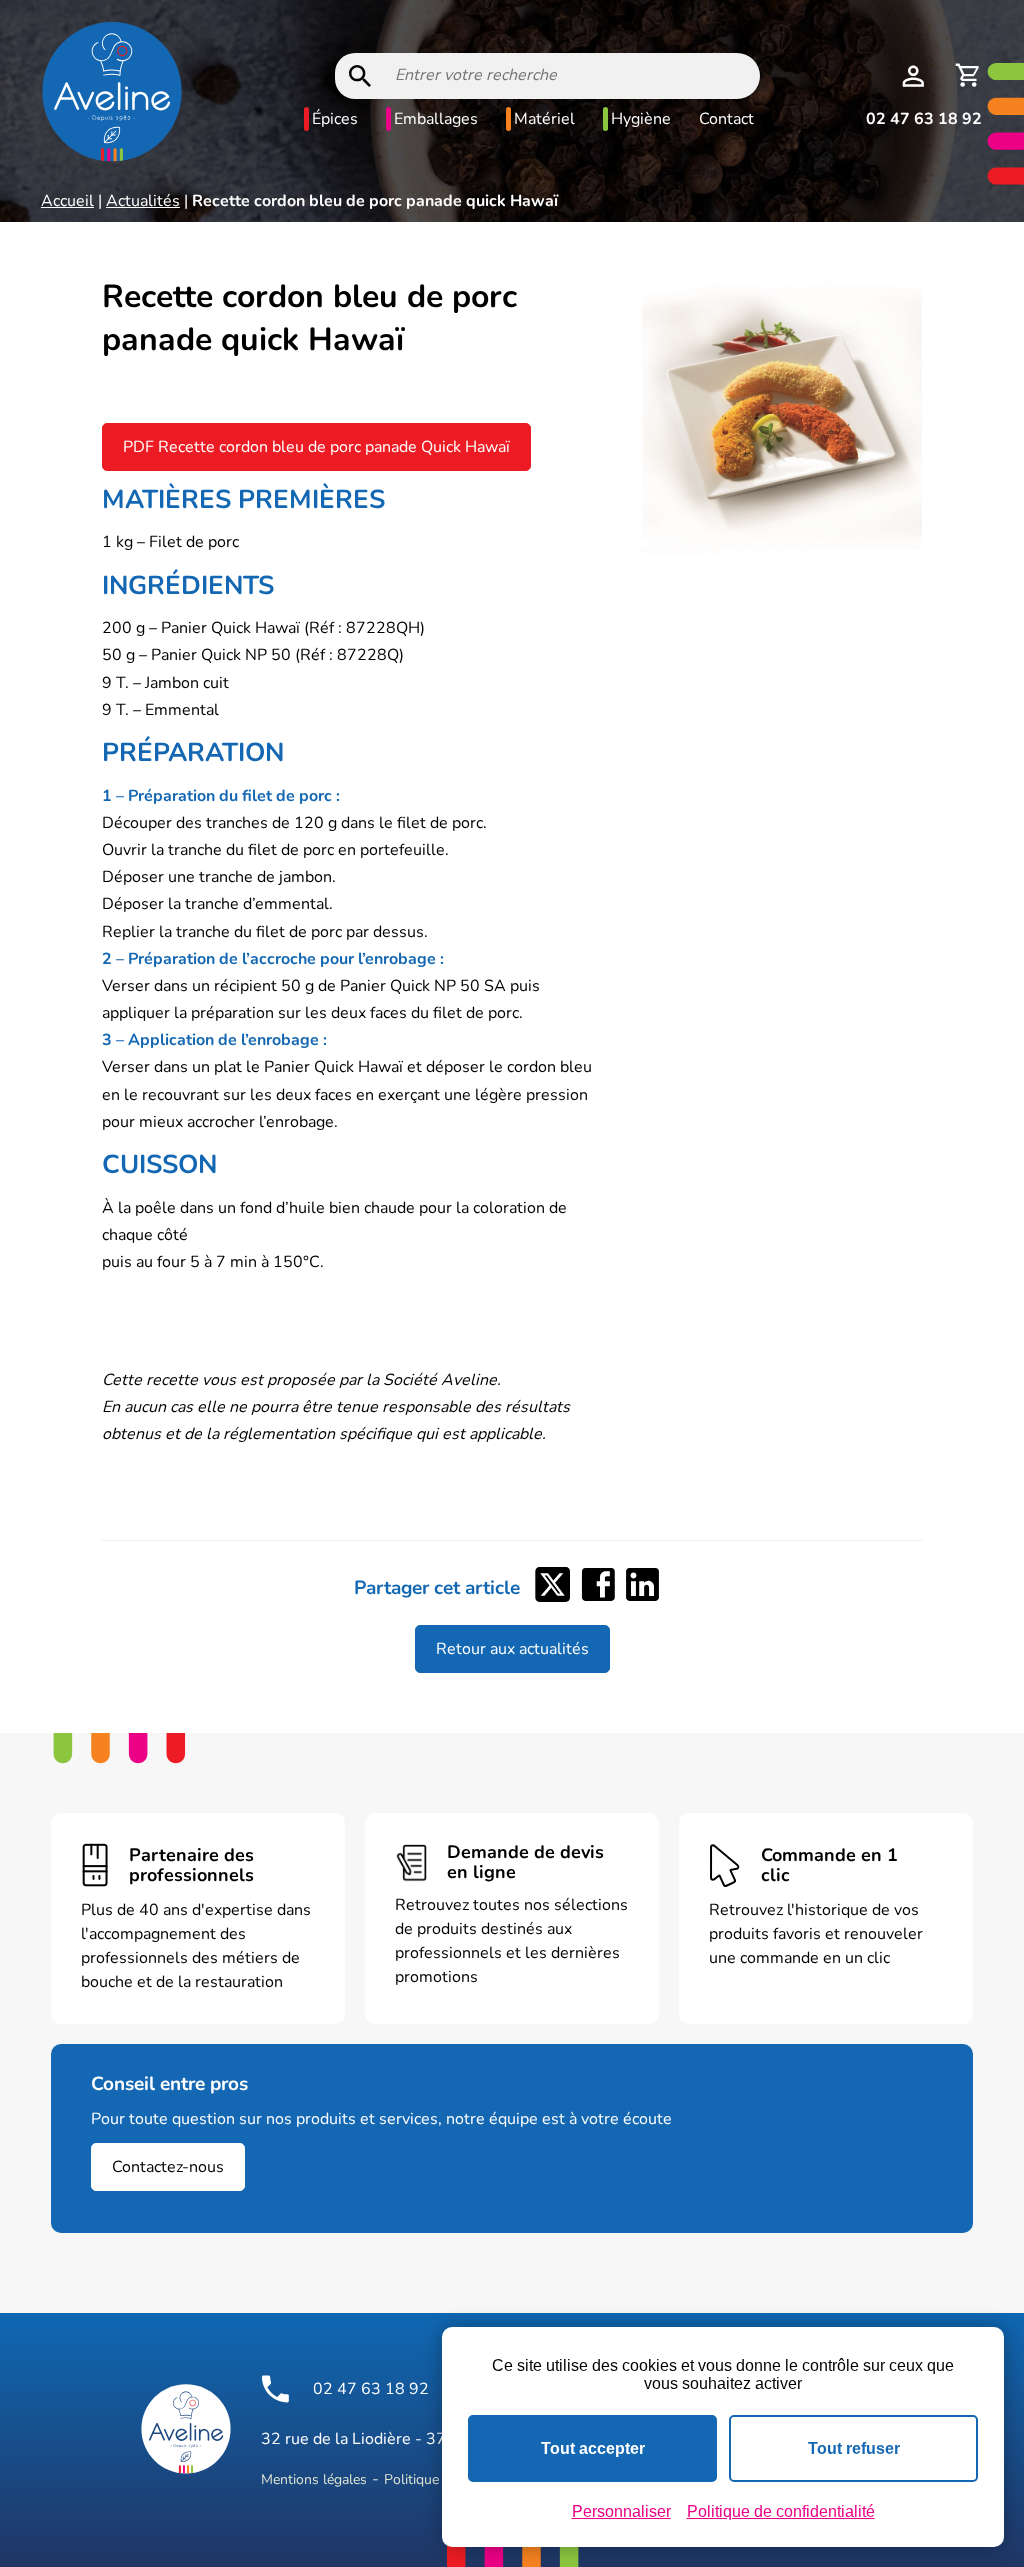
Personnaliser (621, 2511)
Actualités (143, 201)
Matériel (544, 119)
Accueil (67, 201)
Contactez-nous (168, 2167)
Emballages (436, 119)
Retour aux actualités (512, 1649)
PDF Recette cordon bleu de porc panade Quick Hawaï (316, 447)
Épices (335, 119)
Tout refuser (854, 2448)
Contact (726, 119)
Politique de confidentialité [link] (781, 2511)
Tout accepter (593, 2448)
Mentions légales (314, 2479)
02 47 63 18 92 (924, 119)
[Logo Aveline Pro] (186, 2429)
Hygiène (641, 119)
